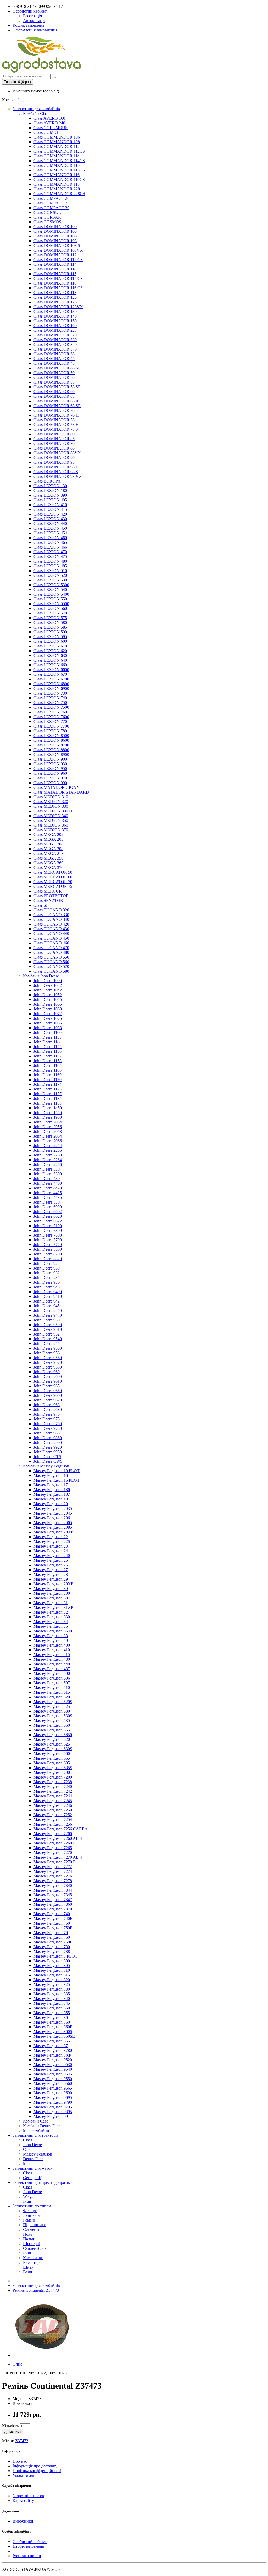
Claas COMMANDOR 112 (57, 146)
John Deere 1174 (48, 1084)
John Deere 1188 (48, 1103)
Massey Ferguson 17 (51, 1485)
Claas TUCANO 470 (51, 948)
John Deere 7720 (48, 1245)
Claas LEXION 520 (50, 575)
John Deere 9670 (48, 1400)
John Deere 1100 (48, 1032)
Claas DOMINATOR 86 (54, 443)
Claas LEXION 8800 (51, 750)
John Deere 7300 (48, 1230)
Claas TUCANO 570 (51, 966)
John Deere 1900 (48, 1117)
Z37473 (22, 2441)
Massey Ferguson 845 (52, 2003)
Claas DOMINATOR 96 (54, 458)
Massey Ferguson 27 (51, 1570)
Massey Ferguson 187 (52, 1494)
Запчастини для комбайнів (36, 109)
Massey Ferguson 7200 (53, 1777)
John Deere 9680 (48, 1409)
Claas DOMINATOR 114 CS (58, 269)
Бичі (27, 2253)
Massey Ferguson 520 (52, 1697)
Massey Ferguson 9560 (53, 2083)
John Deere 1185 (48, 1098)
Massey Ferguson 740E (53, 1918)
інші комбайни (36, 2131)
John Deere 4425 (48, 1193)
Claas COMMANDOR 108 (57, 142)
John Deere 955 (47, 1344)
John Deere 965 (47, 1386)
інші (27, 2164)
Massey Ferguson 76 (51, 1933)
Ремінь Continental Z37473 (36, 2290)
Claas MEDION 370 (51, 830)
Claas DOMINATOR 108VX (58, 250)
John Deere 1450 (48, 1108)
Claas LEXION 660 (50, 665)
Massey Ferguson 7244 (53, 1796)
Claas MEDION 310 (51, 797)
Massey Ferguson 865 (52, 2041)
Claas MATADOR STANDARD (61, 792)
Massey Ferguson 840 (52, 1999)
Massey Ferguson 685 (52, 1763)
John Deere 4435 (48, 1197)
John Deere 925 (47, 1263)
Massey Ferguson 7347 (53, 1900)
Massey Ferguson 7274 (53, 1871)
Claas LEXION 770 (50, 721)
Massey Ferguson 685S (53, 1768)
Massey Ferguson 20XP (53, 1532)
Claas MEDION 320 (51, 802)
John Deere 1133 (48, 1037)
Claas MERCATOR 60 (53, 877)
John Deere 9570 (48, 1362)
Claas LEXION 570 (50, 613)
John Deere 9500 (48, 1325)
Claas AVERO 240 (49, 123)
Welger (29, 2196)
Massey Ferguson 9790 (53, 2102)
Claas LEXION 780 (50, 731)
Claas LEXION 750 (50, 703)
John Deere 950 (47, 1320)
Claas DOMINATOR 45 (54, 359)
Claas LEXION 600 (50, 641)
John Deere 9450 (48, 1311)
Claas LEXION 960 (50, 773)
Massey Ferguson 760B (53, 1942)
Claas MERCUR (48, 891)
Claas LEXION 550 (50, 599)
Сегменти (32, 2229)
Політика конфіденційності (37, 2471)
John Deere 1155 (48, 1047)
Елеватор (31, 2262)
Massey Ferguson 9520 (53, 2060)
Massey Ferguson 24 (51, 1551)
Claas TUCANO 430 (51, 929)
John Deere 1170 (48, 1080)
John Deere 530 (47, 1202)
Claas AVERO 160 (49, 118)
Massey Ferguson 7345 (53, 1895)
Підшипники (35, 2225)
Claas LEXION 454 (50, 533)
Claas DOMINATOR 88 (54, 448)
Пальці (29, 2239)
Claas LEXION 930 (50, 764)
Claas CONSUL (47, 212)
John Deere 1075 (48, 1018)
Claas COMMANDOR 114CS (59, 161)
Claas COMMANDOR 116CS (59, 179)
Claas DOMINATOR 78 (54, 420)
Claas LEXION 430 (50, 519)
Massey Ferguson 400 (52, 1645)
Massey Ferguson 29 (51, 1579)
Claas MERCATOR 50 (53, 872)
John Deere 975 (47, 1419)
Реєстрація (32, 16)
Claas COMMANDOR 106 (57, 137)
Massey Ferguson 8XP (52, 2055)
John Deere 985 (47, 1433)
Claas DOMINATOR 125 (55, 297)
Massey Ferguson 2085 (53, 1527)
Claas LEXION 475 (50, 556)
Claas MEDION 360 (51, 825)
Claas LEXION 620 (50, 651)
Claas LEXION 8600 (51, 740)
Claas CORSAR (47, 217)
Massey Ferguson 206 (52, 1518)
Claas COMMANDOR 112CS (59, 151)
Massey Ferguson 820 (52, 1980)
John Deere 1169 (48, 1075)
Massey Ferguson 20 (51, 1504)
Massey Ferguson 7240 (53, 1786)
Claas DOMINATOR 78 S (56, 429)
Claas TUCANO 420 (51, 924)
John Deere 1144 (48, 1042)
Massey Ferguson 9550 (53, 2079)
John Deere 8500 (48, 1249)
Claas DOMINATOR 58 (54, 382)
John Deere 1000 (48, 981)
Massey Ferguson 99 (51, 2116)
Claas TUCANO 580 (51, 971)
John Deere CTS (47, 1457)
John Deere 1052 (48, 995)
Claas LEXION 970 (50, 778)
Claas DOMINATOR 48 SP (57, 368)
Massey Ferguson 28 (51, 1574)
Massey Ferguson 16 (51, 1475)
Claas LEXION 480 (50, 561)
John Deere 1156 (48, 1051)
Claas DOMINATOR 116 (55, 283)
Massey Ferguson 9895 (53, 2112)
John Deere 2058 (48, 1131)
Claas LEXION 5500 (51, 604)
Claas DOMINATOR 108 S (57, 245)
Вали (28, 2272)
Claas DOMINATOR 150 (55, 321)
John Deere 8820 (48, 1259)
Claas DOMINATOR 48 (54, 363)
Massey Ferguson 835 (52, 1994)
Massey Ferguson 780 (52, 1947)
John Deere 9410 (48, 1296)
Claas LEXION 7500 (51, 707)
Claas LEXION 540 (50, 589)
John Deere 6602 (48, 1212)
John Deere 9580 (48, 1367)
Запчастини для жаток (32, 2168)
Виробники (23, 2521)
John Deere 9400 (48, 1292)
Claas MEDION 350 (51, 820)
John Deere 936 (47, 1282)
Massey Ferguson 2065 (53, 1523)
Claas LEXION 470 (50, 552)
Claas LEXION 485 (50, 566)
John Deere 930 (47, 1268)
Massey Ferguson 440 (52, 1664)
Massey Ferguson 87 (51, 2046)
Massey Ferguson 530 (52, 1711)
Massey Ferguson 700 (52, 1772)
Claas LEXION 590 (50, 632)
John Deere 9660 (48, 1395)
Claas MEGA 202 (48, 835)
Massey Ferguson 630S (53, 1749)
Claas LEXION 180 (50, 491)
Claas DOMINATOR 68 (54, 396)
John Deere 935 (47, 1278)
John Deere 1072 (48, 1014)
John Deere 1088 (48, 1028)
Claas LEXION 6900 (51, 688)
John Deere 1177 (48, 1094)
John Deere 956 (47, 1353)
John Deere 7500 (48, 1235)
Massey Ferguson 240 (52, 1556)
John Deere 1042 (48, 990)
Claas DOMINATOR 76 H (56, 415)
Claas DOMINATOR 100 (55, 227)
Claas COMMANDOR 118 (57, 184)
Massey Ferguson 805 (52, 1966)
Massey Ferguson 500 (52, 1673)
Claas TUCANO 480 (51, 952)
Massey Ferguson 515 (52, 1692)
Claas (28, 2140)
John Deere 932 (47, 1273)
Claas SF (41, 905)
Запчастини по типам (32, 2206)
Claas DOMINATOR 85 (54, 439)
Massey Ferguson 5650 (53, 1735)
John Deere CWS (48, 1461)
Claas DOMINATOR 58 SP (57, 387)
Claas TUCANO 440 (51, 934)
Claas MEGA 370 (48, 868)
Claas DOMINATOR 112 (55, 255)
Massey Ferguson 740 (52, 1914)
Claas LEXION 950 (50, 769)
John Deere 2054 (48, 1122)
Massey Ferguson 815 (52, 1975)
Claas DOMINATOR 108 (55, 241)
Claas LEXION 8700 (51, 745)
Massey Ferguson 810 (52, 1970)
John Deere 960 (47, 1372)
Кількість (10, 2426)
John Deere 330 (47, 1169)
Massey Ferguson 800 (52, 1961)
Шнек (28, 2267)
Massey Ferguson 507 (52, 1683)
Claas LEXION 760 (50, 712)
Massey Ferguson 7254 (53, 1819)
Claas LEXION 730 (50, 693)
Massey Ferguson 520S (53, 1702)
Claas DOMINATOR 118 (55, 293)
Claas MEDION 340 (51, 816)
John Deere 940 (47, 1287)
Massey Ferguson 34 (51, 1622)
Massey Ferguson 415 (52, 1655)
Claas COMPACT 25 (51, 203)
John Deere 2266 (48, 1164)
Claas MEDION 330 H (53, 811)
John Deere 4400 (48, 1183)
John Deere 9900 (48, 1442)
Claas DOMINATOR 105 (55, 231)
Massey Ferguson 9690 (53, 2093)
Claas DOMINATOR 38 (54, 354)
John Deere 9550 (48, 1348)
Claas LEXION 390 (50, 495)
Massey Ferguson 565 (52, 1730)
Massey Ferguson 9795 (53, 2107)
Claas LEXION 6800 (51, 684)
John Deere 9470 (48, 1315)
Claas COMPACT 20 (51, 198)
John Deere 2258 (48, 1155)
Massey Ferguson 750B (53, 1928)
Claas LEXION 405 (50, 500)
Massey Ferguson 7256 (53, 1824)
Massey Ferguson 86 (51, 2017)
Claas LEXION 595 (50, 637)
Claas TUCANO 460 (51, 943)
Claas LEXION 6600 (51, 670)
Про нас (20, 2461)
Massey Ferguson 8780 (53, 2050)
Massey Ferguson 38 (51, 1636)
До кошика (12, 2432)
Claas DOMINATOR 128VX (58, 307)
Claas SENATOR (48, 901)
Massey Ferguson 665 (52, 1758)
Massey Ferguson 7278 (53, 1881)
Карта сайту (23, 2500)
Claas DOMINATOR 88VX (57, 453)
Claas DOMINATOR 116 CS (58, 288)
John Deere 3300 (48, 1174)
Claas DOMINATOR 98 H (56, 467)
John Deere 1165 (48, 1065)
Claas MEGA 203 (48, 839)
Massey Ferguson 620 (52, 1739)
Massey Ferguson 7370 (53, 1909)
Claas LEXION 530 (50, 580)
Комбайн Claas (36, 113)
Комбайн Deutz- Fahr (41, 2126)
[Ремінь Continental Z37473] (42, 2355)
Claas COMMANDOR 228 (57, 189)
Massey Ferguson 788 (52, 1951)
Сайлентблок (35, 2248)
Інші (27, 2201)
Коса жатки (33, 2258)
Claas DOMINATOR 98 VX (58, 476)
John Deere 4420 (48, 1188)
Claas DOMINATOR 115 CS (58, 278)
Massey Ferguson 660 (52, 1754)
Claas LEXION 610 (50, 646)
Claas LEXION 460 (50, 538)
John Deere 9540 (48, 1339)
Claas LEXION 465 (50, 542)
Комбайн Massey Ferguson (46, 1466)
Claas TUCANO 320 (51, 910)
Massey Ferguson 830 (52, 1989)
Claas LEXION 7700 (51, 726)
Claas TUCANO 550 (51, 957)
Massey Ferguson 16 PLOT (57, 1480)
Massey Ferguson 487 (52, 1669)
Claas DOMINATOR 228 (55, 330)
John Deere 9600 (48, 1376)
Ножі (28, 2234)
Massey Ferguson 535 (52, 1721)
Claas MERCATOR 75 (53, 886)
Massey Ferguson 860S (53, 2032)
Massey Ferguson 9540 (53, 2069)
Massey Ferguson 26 (51, 1565)
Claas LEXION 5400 (51, 594)
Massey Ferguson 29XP (53, 1584)
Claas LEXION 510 (50, 571)
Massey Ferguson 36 (51, 1626)
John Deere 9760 (48, 1424)
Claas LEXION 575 (50, 618)
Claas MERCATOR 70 (53, 882)
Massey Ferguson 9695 (53, 2098)
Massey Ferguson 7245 (53, 1801)
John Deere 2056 (48, 1127)
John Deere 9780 (48, 1428)
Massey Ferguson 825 (52, 1984)
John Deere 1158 (48, 1061)
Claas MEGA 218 (48, 853)
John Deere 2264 (48, 1160)
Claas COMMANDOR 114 (57, 156)
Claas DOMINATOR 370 (55, 349)
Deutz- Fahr (33, 2159)
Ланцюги (31, 2215)
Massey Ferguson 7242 (53, 1791)
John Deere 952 (47, 1334)
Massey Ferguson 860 (52, 2022)
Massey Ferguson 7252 (53, 1815)
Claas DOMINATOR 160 (55, 326)
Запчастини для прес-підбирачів (41, 2182)
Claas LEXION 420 (50, 514)
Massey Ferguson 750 (52, 1923)
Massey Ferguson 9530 (53, 2065)
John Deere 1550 (48, 1113)
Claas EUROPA (47, 481)
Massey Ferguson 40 (51, 1640)
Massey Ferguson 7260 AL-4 (58, 1838)
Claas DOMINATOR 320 (55, 335)
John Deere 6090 (48, 1207)
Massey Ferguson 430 (52, 1659)
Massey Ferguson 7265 (53, 1848)
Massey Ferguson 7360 (53, 1904)
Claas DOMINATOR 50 (54, 373)
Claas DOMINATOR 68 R (56, 401)
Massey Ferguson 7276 (53, 1876)
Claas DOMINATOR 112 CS (58, 260)
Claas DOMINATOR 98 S (56, 472)
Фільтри (30, 2211)
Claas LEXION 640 (50, 660)
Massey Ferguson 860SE (54, 2036)
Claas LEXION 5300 (51, 585)
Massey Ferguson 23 (51, 1546)
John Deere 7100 (48, 1226)
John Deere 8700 (48, 1254)
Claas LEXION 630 (50, 655)
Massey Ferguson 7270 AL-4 (58, 1857)
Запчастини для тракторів (36, 2135)
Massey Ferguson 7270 (53, 1852)
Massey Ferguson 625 (52, 1744)
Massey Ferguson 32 (51, 1612)
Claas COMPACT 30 (51, 208)
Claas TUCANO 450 (51, 938)
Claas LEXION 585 (50, 627)
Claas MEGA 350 (48, 858)
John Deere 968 (47, 1405)
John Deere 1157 (48, 1056)
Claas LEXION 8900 (51, 754)
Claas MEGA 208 (48, 849)
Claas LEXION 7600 (51, 717)
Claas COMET (46, 132)
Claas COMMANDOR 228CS (59, 194)
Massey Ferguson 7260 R (55, 1843)
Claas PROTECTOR (51, 896)
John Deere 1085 (48, 1023)
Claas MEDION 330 (51, 806)
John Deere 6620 (48, 1216)
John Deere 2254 (48, 1146)
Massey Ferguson (38, 2154)
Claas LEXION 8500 (51, 736)
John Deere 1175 (48, 1089)
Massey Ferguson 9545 (53, 2074)
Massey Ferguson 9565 (53, 2088)
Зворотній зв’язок (28, 2496)
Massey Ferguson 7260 (53, 1834)
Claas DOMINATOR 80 (54, 434)
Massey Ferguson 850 (52, 2008)
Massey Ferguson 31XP (53, 1607)
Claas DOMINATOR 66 (54, 392)
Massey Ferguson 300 (52, 1593)
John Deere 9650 (48, 1391)
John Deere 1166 (48, 1070)
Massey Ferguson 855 (52, 2013)
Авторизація (34, 21)
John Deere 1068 (48, 1009)
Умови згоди (24, 2475)
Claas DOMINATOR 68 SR (57, 406)
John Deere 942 (47, 1301)
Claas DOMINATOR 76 (54, 410)
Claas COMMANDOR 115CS (59, 170)
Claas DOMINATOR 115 (55, 274)
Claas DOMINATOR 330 (55, 340)
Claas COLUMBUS (51, 128)
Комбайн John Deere (41, 976)
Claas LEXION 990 (50, 783)
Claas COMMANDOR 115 (57, 165)
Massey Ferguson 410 (52, 1650)
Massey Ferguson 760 (52, 1937)
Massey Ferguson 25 (51, 1560)
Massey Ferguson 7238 (53, 1782)
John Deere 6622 (48, 1221)
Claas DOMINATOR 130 (55, 311)
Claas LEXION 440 (50, 523)
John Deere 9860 (48, 1438)
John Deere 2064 (48, 1136)
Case (27, 2149)
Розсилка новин (27, 2556)
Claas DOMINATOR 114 (55, 264)
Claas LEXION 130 (50, 486)
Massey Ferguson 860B (53, 2027)
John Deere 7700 (48, 1240)
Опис (17, 2364)
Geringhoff (32, 2178)
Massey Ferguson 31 (51, 1603)
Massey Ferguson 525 (52, 1706)
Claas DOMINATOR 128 (55, 302)
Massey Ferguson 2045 (53, 1513)
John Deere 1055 (48, 999)
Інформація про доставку (35, 2466)
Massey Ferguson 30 (51, 1589)
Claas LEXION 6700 (51, 679)
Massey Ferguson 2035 (53, 1508)
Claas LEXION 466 (50, 547)
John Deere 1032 (48, 985)
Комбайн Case (36, 2121)
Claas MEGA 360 (48, 863)
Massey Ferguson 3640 (53, 1631)
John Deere (32, 2145)
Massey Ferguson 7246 (53, 1805)
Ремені (29, 2220)
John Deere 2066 (48, 1141)
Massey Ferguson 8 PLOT (55, 1956)
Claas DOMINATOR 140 (55, 316)
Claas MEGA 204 (48, 844)
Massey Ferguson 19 (51, 1499)
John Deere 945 (47, 1306)
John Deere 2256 (48, 1150)
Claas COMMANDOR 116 (57, 175)
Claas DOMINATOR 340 (55, 344)
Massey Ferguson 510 (52, 1688)
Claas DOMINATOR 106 (55, 236)
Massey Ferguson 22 (51, 1537)
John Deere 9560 (48, 1358)
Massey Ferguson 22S (52, 1541)
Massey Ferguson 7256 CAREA (61, 1829)
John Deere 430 (47, 1179)
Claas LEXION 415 (50, 509)
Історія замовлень (28, 2546)
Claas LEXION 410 (50, 505)
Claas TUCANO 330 (51, 915)
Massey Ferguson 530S (53, 1716)
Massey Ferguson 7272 (53, 1867)
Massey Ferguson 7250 (53, 1810)
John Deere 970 (47, 1414)
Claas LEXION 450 (50, 528)
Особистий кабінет (30, 2542)
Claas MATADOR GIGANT (58, 787)
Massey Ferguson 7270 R (55, 1862)
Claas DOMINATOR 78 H (56, 425)
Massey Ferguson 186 (52, 1490)
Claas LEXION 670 (50, 674)
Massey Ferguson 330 (52, 1617)
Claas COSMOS (47, 222)
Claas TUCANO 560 (51, 962)
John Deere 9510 (48, 1329)
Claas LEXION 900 (50, 759)
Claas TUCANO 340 (51, 919)
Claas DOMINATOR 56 (54, 377)
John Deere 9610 (48, 1381)
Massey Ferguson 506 (52, 1678)
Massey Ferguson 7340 (53, 1885)
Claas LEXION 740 (50, 698)
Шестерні (32, 2244)
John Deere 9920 (48, 1447)
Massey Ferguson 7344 (53, 1890)
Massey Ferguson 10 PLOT (57, 1471)
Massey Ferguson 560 (52, 1725)
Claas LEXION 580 (50, 622)
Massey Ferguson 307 (52, 1598)
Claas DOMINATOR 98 (54, 462)
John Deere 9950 (48, 1452)
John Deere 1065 (48, 1004)
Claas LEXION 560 (50, 608)
